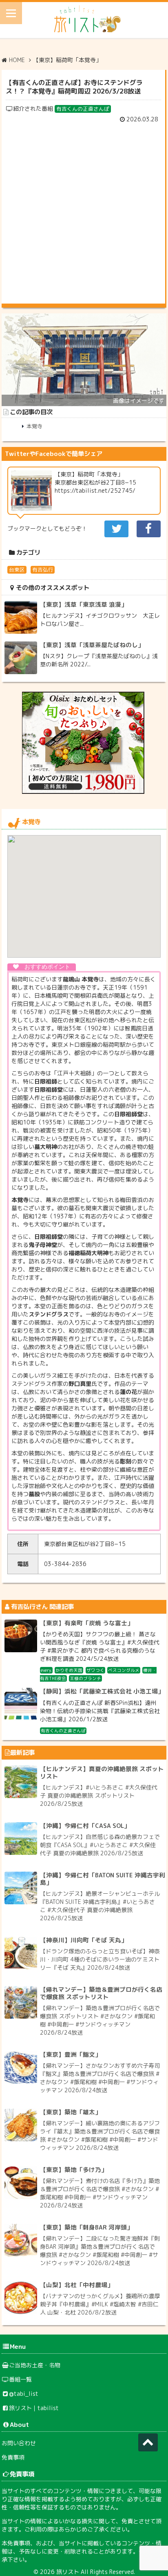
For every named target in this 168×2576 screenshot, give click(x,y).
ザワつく (95, 1670)
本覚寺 (34, 426)
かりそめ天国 (69, 1670)
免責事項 (13, 2457)
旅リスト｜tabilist (34, 2408)
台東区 (17, 570)
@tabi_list (24, 2394)
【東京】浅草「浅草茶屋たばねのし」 (92, 645)
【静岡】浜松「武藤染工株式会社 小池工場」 (102, 1691)
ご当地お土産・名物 (35, 2365)
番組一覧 (20, 2379)
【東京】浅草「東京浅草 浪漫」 (84, 604)
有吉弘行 (43, 570)
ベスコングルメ (124, 1670)
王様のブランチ (85, 1678)
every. (46, 1670)
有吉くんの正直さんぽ (83, 109)
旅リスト (68, 2572)
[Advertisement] (84, 211)
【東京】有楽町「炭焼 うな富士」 (87, 1623)
